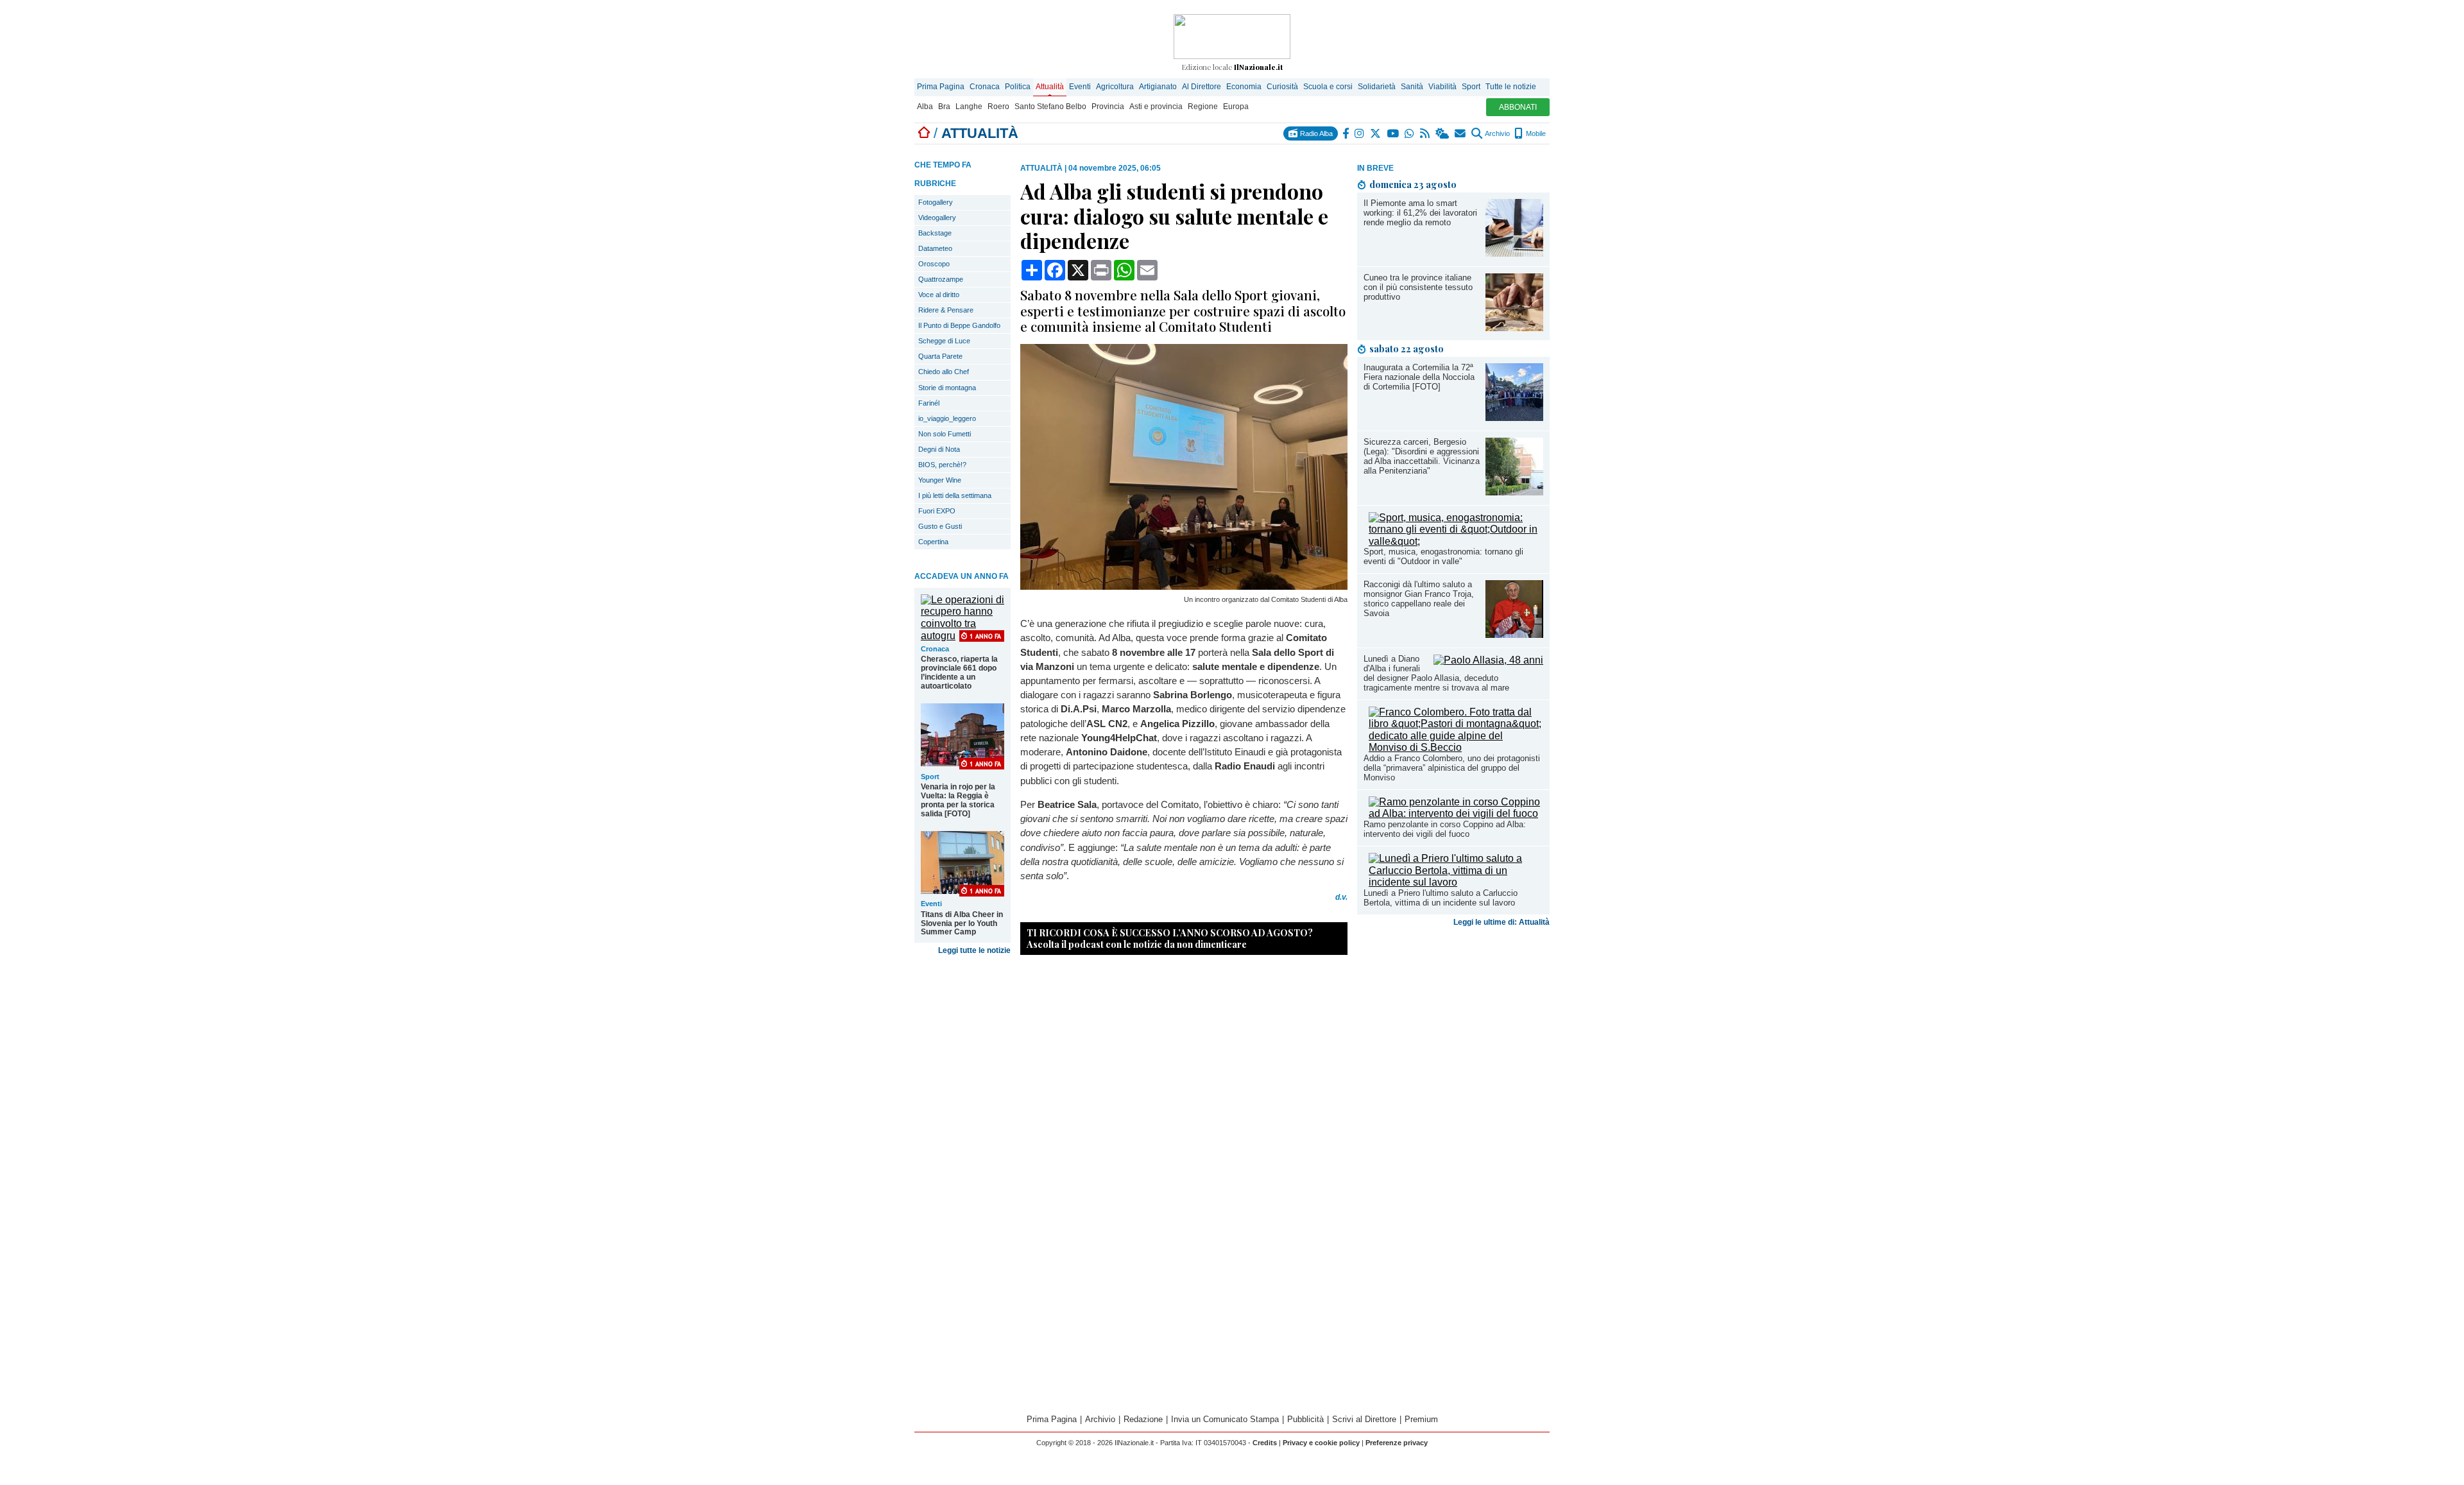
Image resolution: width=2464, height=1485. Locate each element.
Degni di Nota (939, 449)
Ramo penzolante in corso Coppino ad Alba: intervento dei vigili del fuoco (1445, 829)
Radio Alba (1315, 133)
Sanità (1412, 87)
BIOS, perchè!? (942, 465)
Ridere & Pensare (946, 310)
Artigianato (1158, 87)
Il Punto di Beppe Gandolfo (959, 325)
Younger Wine (940, 480)
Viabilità (1442, 87)
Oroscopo (934, 264)
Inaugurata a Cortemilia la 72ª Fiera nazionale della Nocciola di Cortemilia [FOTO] (1419, 377)
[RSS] (1425, 133)
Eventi (1080, 87)
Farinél (929, 403)
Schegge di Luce (944, 341)
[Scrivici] (1461, 133)
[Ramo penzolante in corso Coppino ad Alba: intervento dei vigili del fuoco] (1456, 813)
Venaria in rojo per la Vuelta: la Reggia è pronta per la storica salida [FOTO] (958, 800)
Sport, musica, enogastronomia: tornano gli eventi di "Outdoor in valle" (1443, 556)
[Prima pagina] (924, 133)
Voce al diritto (939, 295)
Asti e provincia (1156, 107)
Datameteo (935, 248)
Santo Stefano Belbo (1050, 107)
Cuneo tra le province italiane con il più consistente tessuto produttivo (1418, 287)
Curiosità (1282, 87)
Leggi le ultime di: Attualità (1502, 922)
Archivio (1497, 133)
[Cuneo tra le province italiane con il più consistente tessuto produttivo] (1514, 328)
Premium (1421, 1419)
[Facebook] (1346, 133)
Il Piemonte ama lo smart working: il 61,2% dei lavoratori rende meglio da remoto (1420, 213)
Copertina (933, 542)
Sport (1471, 87)
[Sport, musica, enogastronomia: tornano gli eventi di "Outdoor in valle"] (1456, 541)
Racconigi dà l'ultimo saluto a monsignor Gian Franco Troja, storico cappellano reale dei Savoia (1419, 599)
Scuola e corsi (1328, 87)
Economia (1244, 87)
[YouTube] (1393, 133)
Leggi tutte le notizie (974, 950)
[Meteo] (1443, 133)
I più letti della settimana (955, 495)
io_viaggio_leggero (947, 418)
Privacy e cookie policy (1321, 1443)
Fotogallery (936, 202)
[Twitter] (1376, 133)
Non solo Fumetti (945, 434)
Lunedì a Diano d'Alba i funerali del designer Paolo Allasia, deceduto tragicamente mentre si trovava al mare (1436, 673)
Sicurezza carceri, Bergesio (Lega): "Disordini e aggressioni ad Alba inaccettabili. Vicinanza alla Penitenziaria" (1422, 456)
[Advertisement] (1453, 1033)
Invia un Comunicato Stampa (1225, 1419)
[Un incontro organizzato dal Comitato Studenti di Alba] (1184, 586)
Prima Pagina (941, 87)
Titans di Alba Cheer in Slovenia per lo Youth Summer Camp (962, 923)
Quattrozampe (941, 279)
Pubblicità (1305, 1419)
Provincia (1108, 107)
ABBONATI (1518, 107)
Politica (1018, 87)
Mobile (1535, 133)
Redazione (1143, 1419)
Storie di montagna (947, 388)
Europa (1236, 107)
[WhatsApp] (1410, 133)
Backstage (935, 233)
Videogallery (937, 218)
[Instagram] (1360, 133)
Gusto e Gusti (940, 526)
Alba (925, 107)
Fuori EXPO (937, 511)
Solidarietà (1377, 87)
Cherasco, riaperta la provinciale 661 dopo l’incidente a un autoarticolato (959, 673)
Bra (944, 107)
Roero (998, 107)
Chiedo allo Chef (944, 372)
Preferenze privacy (1397, 1443)
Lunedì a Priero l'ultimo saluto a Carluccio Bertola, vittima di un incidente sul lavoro (1441, 898)
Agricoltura (1115, 87)
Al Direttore (1202, 87)
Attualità (1050, 87)
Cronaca (985, 87)
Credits (1265, 1443)
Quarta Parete (940, 356)
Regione (1203, 107)
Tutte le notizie (1511, 87)
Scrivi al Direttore (1364, 1419)
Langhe (969, 107)
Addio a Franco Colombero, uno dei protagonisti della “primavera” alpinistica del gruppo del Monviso (1452, 768)
